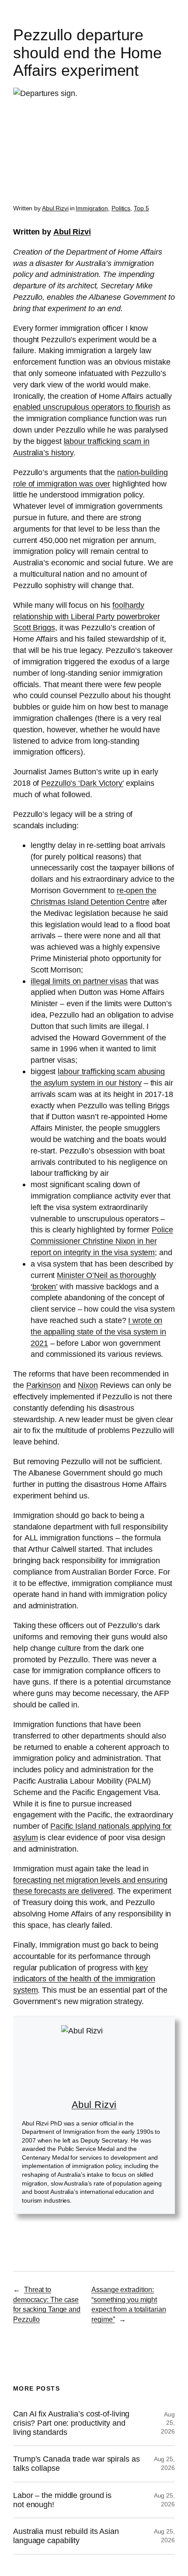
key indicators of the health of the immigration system (84, 1979)
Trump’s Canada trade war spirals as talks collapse (77, 2464)
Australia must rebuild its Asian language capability (66, 2536)
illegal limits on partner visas (79, 981)
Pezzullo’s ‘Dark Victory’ (82, 783)
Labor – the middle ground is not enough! (62, 2500)
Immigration (92, 208)
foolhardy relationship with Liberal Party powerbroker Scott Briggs (87, 616)
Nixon (88, 1385)
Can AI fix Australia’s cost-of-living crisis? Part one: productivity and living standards (71, 2423)
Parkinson (44, 1385)
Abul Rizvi (55, 208)
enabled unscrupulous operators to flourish (87, 407)
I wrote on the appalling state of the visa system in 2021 (98, 1332)
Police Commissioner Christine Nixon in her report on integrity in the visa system (102, 1241)
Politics (121, 208)
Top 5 (141, 208)
